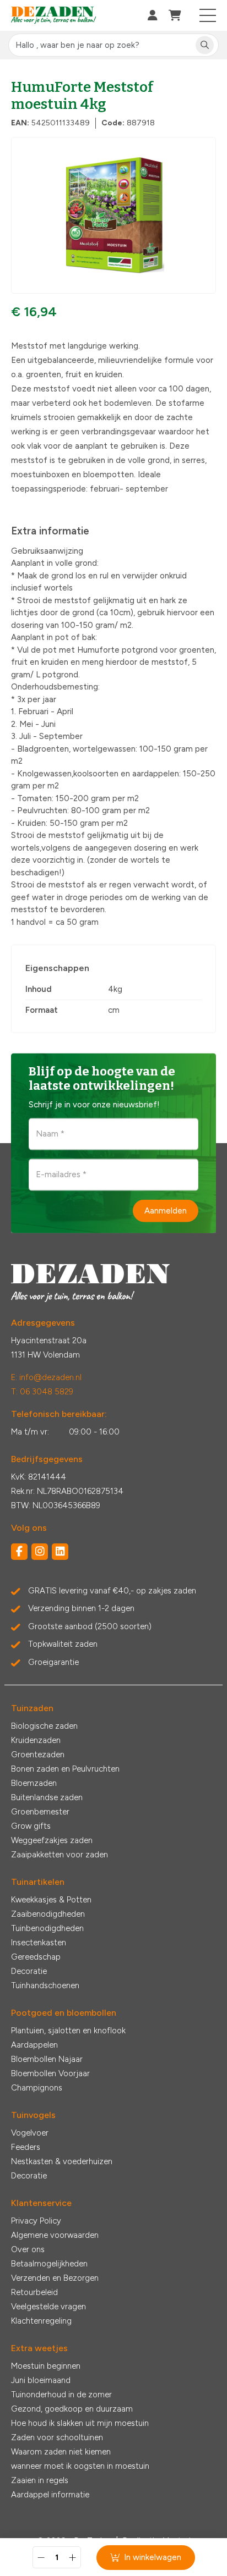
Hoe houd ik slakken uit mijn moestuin (80, 2423)
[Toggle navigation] (208, 15)
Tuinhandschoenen (45, 1985)
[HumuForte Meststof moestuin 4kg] (113, 215)
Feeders (26, 2147)
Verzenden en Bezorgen (55, 2278)
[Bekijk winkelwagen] (175, 15)
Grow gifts (31, 1826)
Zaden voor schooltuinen (57, 2437)
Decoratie (29, 1971)
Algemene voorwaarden (55, 2235)
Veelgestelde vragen (48, 2307)
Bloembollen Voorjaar (50, 2073)
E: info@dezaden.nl (46, 1377)
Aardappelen (34, 2045)
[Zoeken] (205, 45)
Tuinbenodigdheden (47, 1928)
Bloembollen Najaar (47, 2059)
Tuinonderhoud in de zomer (61, 2395)
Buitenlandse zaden (47, 1797)
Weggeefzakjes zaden (52, 1840)
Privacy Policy (36, 2221)
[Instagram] (40, 1552)
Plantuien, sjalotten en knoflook (68, 2031)
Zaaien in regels (40, 2480)
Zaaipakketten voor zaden (60, 1855)
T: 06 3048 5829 (42, 1392)
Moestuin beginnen (46, 2366)
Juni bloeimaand (41, 2380)
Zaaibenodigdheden (48, 1914)
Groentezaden (38, 1755)
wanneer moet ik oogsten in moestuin (80, 2466)
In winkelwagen (153, 2557)
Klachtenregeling (41, 2321)
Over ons (28, 2249)
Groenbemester (40, 1812)
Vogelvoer (30, 2133)
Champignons (37, 2088)
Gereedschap (36, 1957)
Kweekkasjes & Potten (51, 1900)
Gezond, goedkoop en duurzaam (72, 2409)
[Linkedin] (60, 1552)
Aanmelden (166, 1211)
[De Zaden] (54, 16)
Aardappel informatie (50, 2495)
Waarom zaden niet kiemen (61, 2452)
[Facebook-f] (19, 1552)
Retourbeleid (34, 2292)
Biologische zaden (44, 1726)
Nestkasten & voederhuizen (62, 2161)
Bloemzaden (34, 1783)
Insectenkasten (39, 1943)
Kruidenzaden (36, 1740)
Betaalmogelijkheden (49, 2264)
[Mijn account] (153, 15)
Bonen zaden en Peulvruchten (65, 1769)
